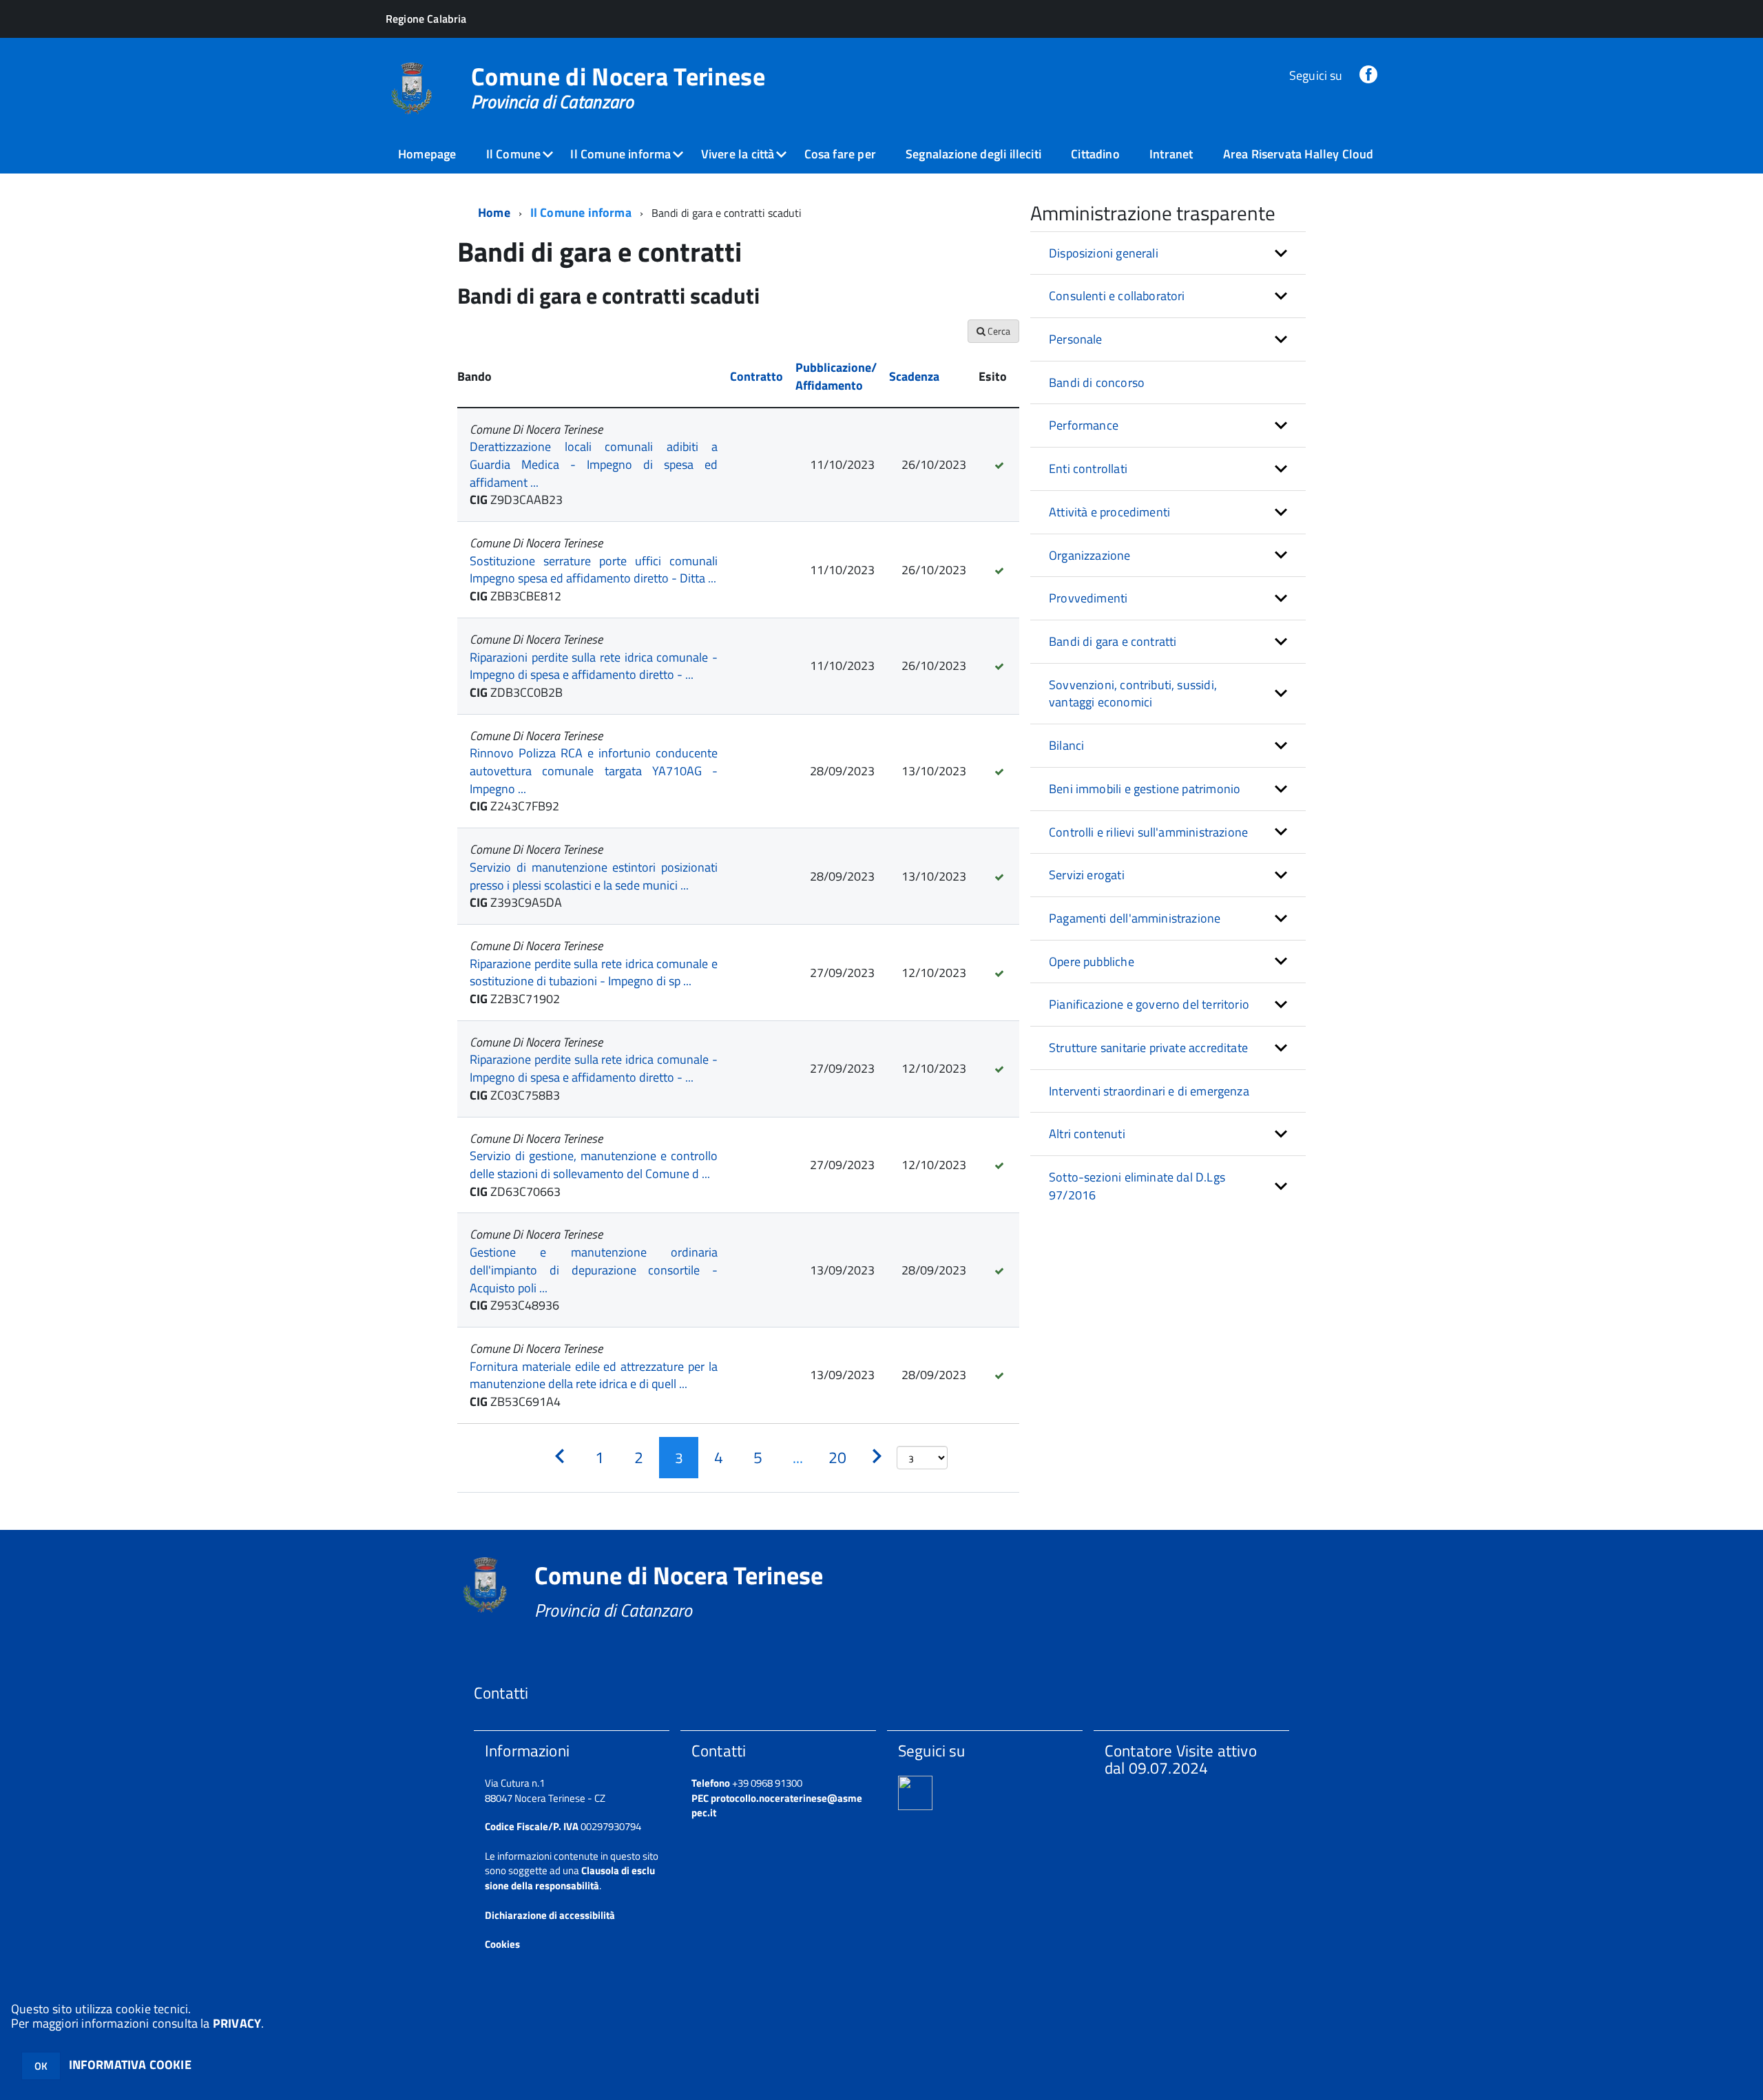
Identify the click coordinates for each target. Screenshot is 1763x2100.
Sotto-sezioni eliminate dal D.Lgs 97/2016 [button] (1137, 1186)
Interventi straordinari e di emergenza (1149, 1091)
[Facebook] (1368, 75)
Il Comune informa (620, 154)
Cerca (998, 331)
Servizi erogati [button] (1087, 875)
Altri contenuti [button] (1087, 1134)
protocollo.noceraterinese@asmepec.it (777, 1805)
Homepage (427, 154)
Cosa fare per (840, 154)
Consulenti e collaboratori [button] (1117, 296)
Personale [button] (1076, 339)
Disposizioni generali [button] (1104, 253)
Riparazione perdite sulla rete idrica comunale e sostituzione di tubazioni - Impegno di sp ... (594, 973)
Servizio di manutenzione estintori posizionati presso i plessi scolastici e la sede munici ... (594, 876)
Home (494, 212)
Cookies (502, 1944)
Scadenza (914, 376)
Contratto (757, 376)
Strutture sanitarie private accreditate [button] (1148, 1048)
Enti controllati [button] (1088, 469)
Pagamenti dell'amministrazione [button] (1135, 918)
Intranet (1171, 154)
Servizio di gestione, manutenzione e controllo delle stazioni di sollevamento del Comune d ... (594, 1165)
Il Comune (514, 154)
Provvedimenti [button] (1088, 598)
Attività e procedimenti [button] (1109, 512)
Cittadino (1095, 154)
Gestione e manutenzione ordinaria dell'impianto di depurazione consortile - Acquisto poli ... (594, 1270)
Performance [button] (1084, 425)
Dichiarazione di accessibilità (550, 1915)
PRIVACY (237, 2023)
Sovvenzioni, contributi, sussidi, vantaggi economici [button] (1133, 694)
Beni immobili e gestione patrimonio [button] (1145, 789)
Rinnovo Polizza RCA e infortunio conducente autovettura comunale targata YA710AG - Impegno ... (594, 770)
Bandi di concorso (1097, 382)
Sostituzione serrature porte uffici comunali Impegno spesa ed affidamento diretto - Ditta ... (594, 570)
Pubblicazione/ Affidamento (836, 376)
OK (41, 2066)
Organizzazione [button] (1090, 555)
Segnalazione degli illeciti (973, 154)
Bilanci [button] (1066, 745)
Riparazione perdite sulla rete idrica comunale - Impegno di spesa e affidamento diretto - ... (594, 1068)
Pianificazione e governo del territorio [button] (1149, 1004)
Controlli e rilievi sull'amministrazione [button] (1148, 832)
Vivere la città (738, 154)
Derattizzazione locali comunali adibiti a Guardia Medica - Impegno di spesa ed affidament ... (594, 464)
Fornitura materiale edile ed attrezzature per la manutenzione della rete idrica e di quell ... (594, 1375)
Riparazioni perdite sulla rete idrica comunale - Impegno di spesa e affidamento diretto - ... (594, 666)
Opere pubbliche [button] (1092, 962)
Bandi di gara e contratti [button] (1113, 641)
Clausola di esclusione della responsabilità (570, 1878)
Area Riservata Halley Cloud (1298, 154)
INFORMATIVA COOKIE (130, 2065)
